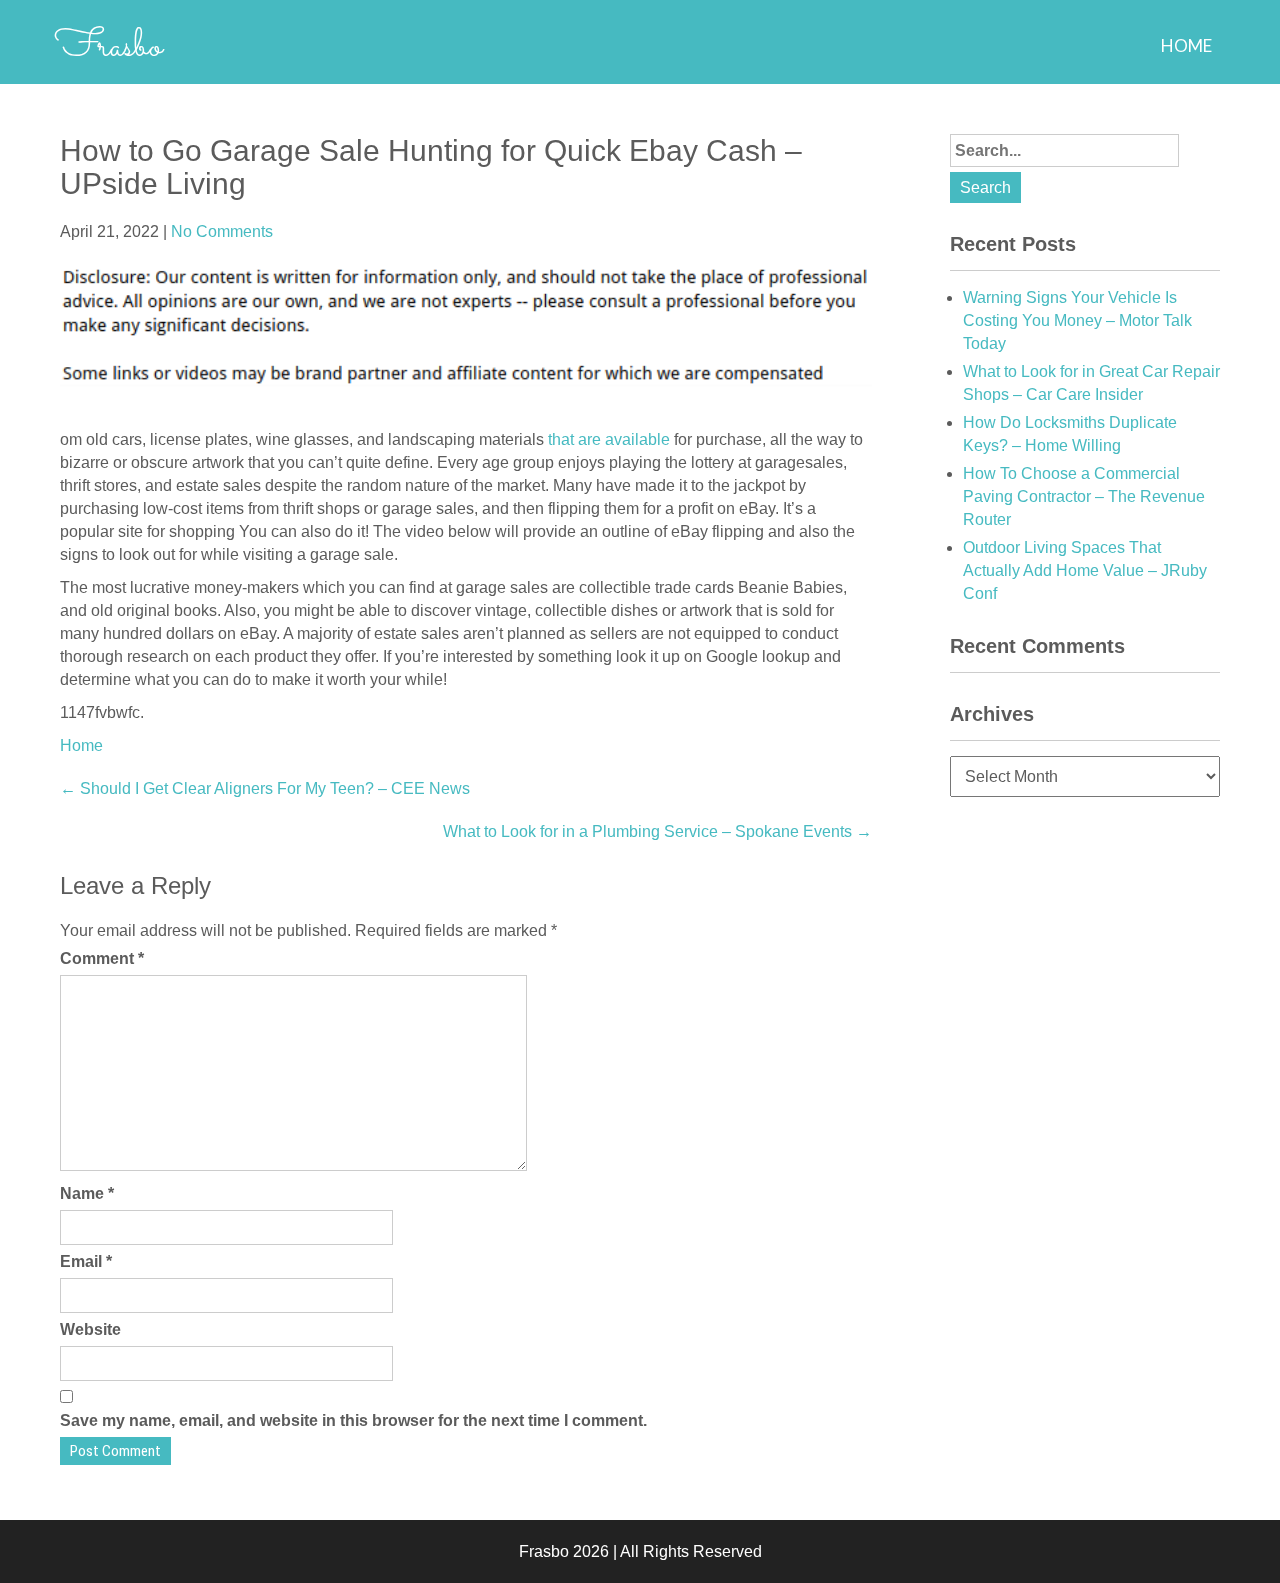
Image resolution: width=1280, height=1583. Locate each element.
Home (1186, 45)
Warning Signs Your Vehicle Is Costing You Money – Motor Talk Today (1077, 320)
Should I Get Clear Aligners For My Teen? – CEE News (265, 788)
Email (86, 1261)
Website (90, 1329)
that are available (609, 439)
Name (87, 1193)
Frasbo (108, 47)
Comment (102, 958)
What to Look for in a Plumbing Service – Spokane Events (657, 831)
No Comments (222, 231)
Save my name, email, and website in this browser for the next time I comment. (353, 1420)
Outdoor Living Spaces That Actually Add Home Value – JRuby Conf (1085, 570)
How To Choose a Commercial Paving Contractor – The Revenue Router (1084, 496)
